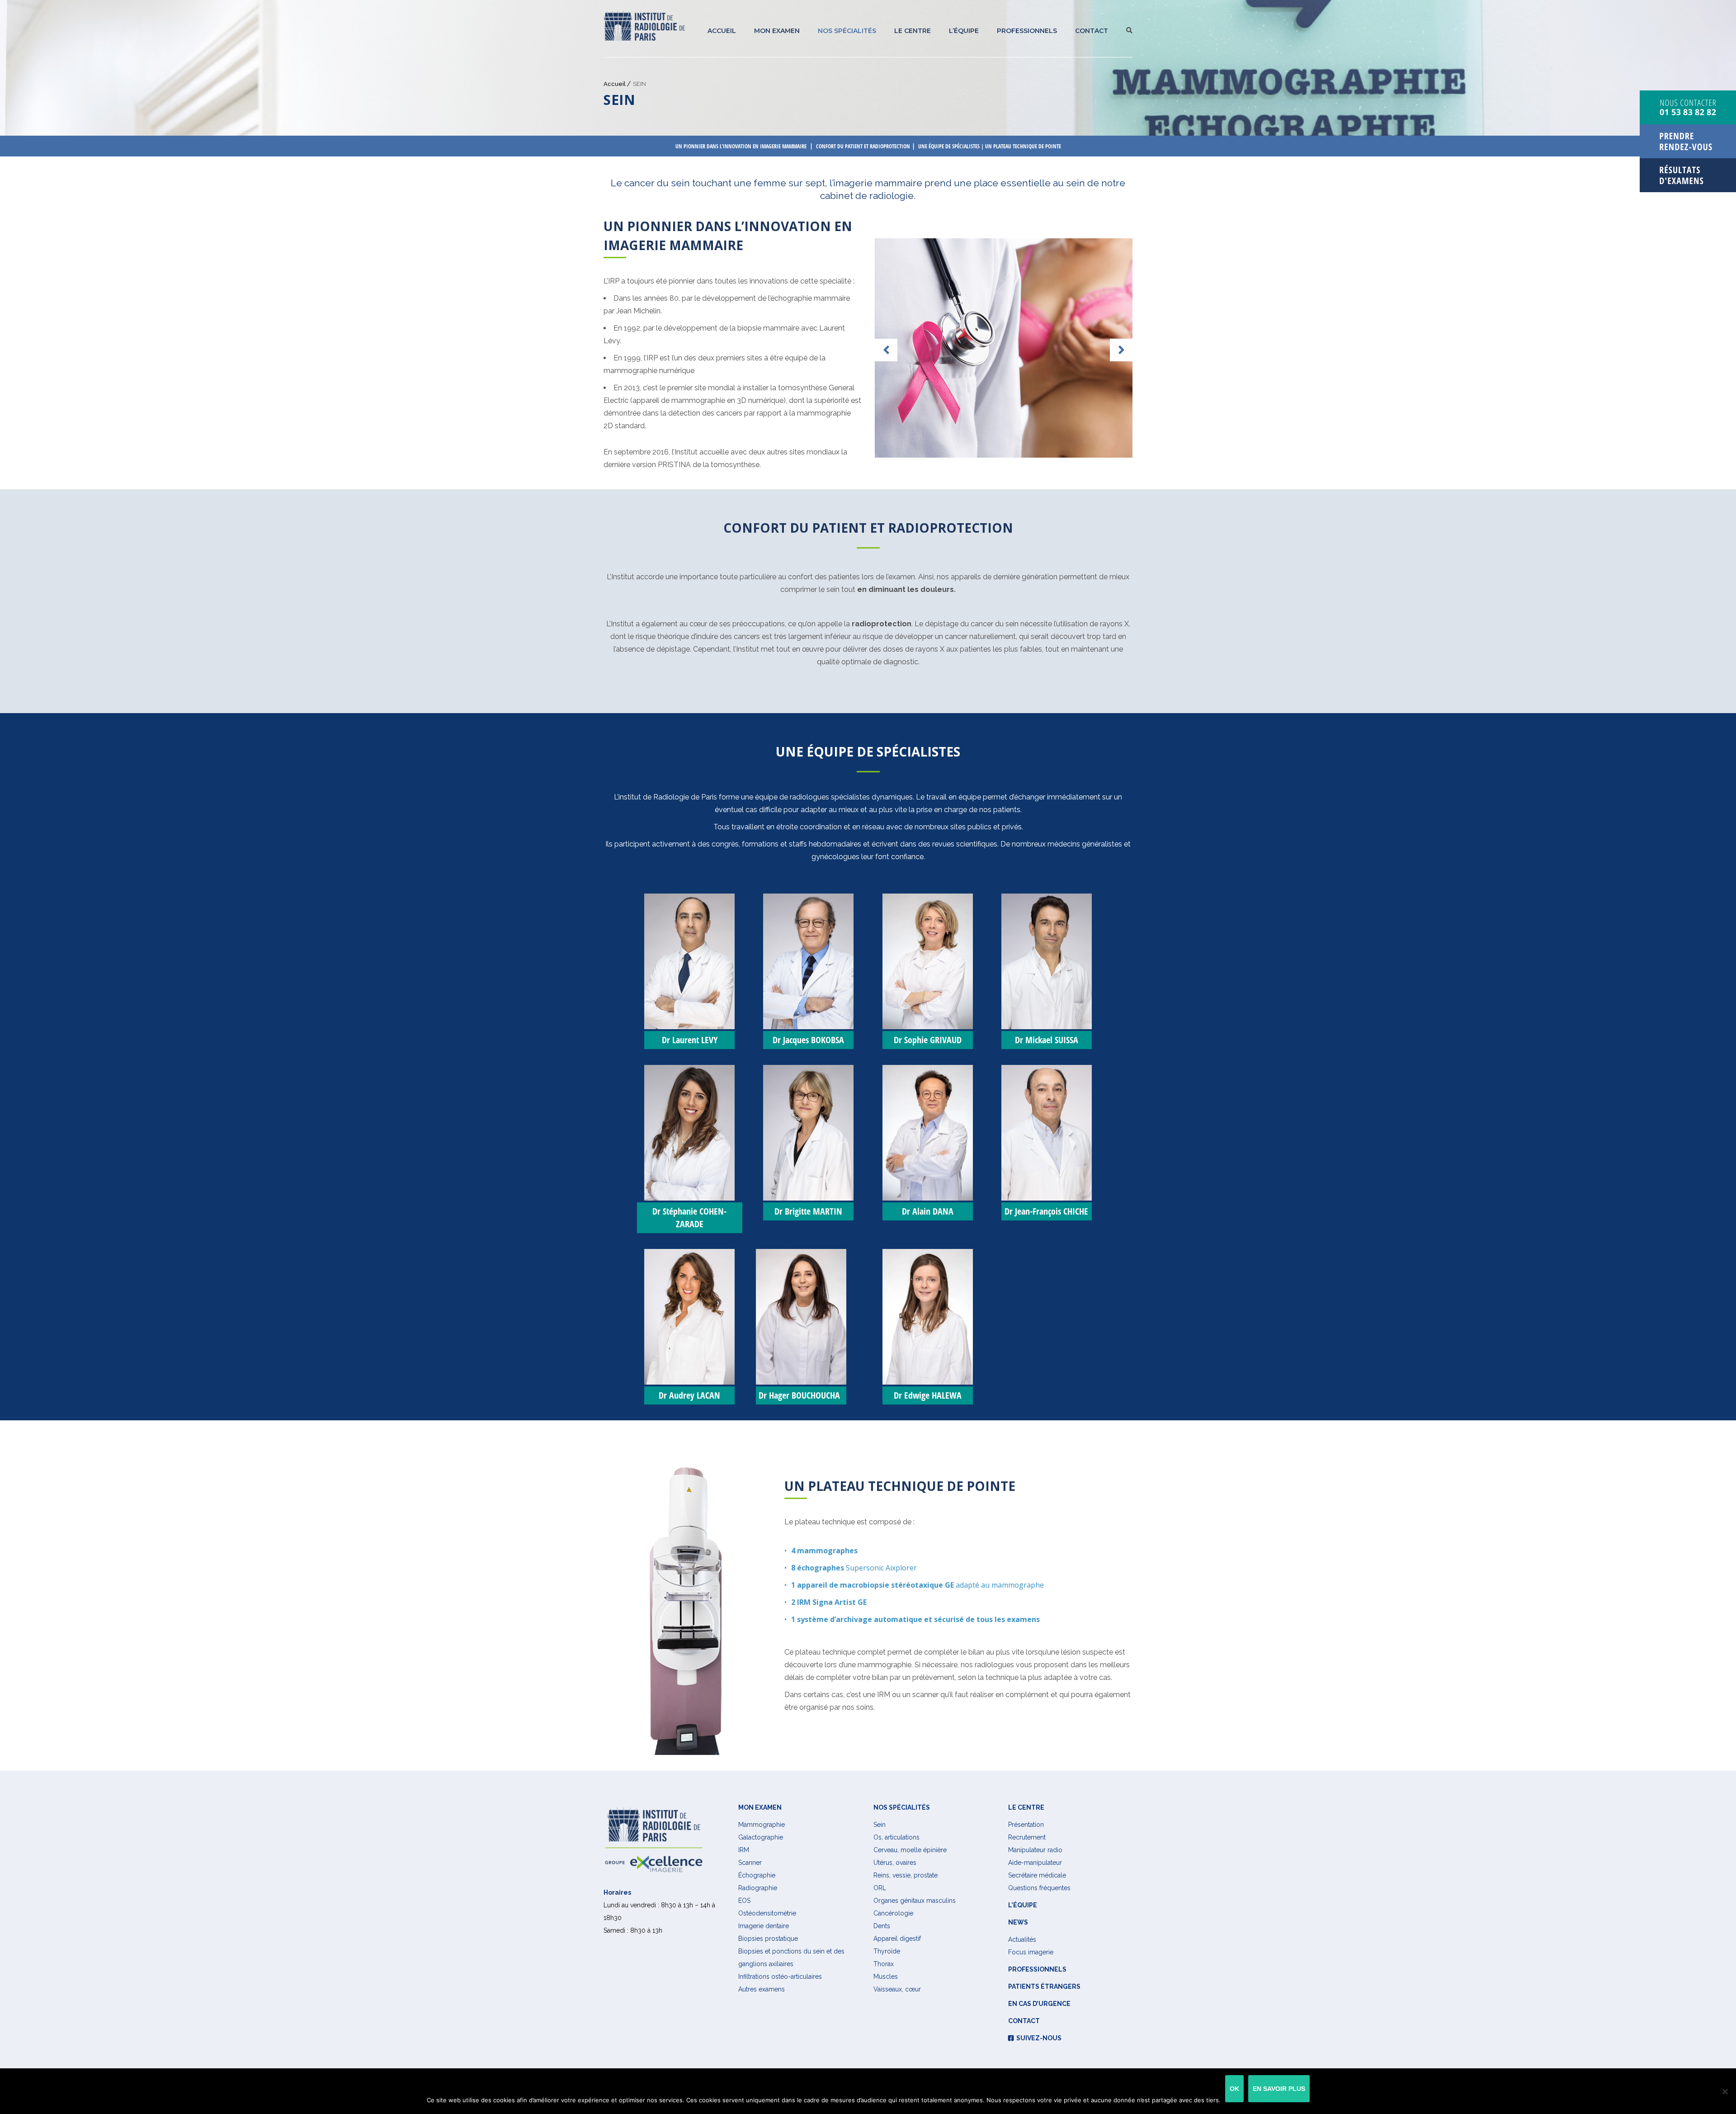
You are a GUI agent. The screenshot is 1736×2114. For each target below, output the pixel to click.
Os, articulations (896, 1837)
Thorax (884, 1964)
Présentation (1026, 1825)
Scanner (750, 1863)
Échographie (757, 1875)
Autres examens (762, 1989)
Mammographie (762, 1825)
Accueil (722, 31)
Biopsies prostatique (768, 1939)
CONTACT (1092, 31)
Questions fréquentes (1039, 1888)
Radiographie (758, 1888)
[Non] (1725, 2091)
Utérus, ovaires (895, 1863)
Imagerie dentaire (764, 1926)
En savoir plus (1279, 2089)
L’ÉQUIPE (964, 31)
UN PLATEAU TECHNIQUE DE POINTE (1023, 146)
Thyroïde (887, 1951)
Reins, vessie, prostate (906, 1875)
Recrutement (1027, 1837)
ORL (880, 1888)
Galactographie (761, 1837)
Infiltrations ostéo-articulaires (780, 1977)
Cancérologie (893, 1913)
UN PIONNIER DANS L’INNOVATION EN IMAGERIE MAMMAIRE (741, 146)
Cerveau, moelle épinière (910, 1850)
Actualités (1022, 1939)
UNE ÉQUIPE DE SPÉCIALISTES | (952, 146)
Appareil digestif (897, 1939)
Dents (882, 1926)
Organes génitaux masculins (915, 1901)
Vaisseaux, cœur (897, 1989)
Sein (880, 1825)
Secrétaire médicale (1037, 1875)
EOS (744, 1901)
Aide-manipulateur (1035, 1863)
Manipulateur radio (1035, 1850)
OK (1234, 2089)
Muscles (886, 1977)
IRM (744, 1850)
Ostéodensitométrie (767, 1913)
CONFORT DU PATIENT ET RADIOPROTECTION (863, 146)
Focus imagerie (1031, 1952)
